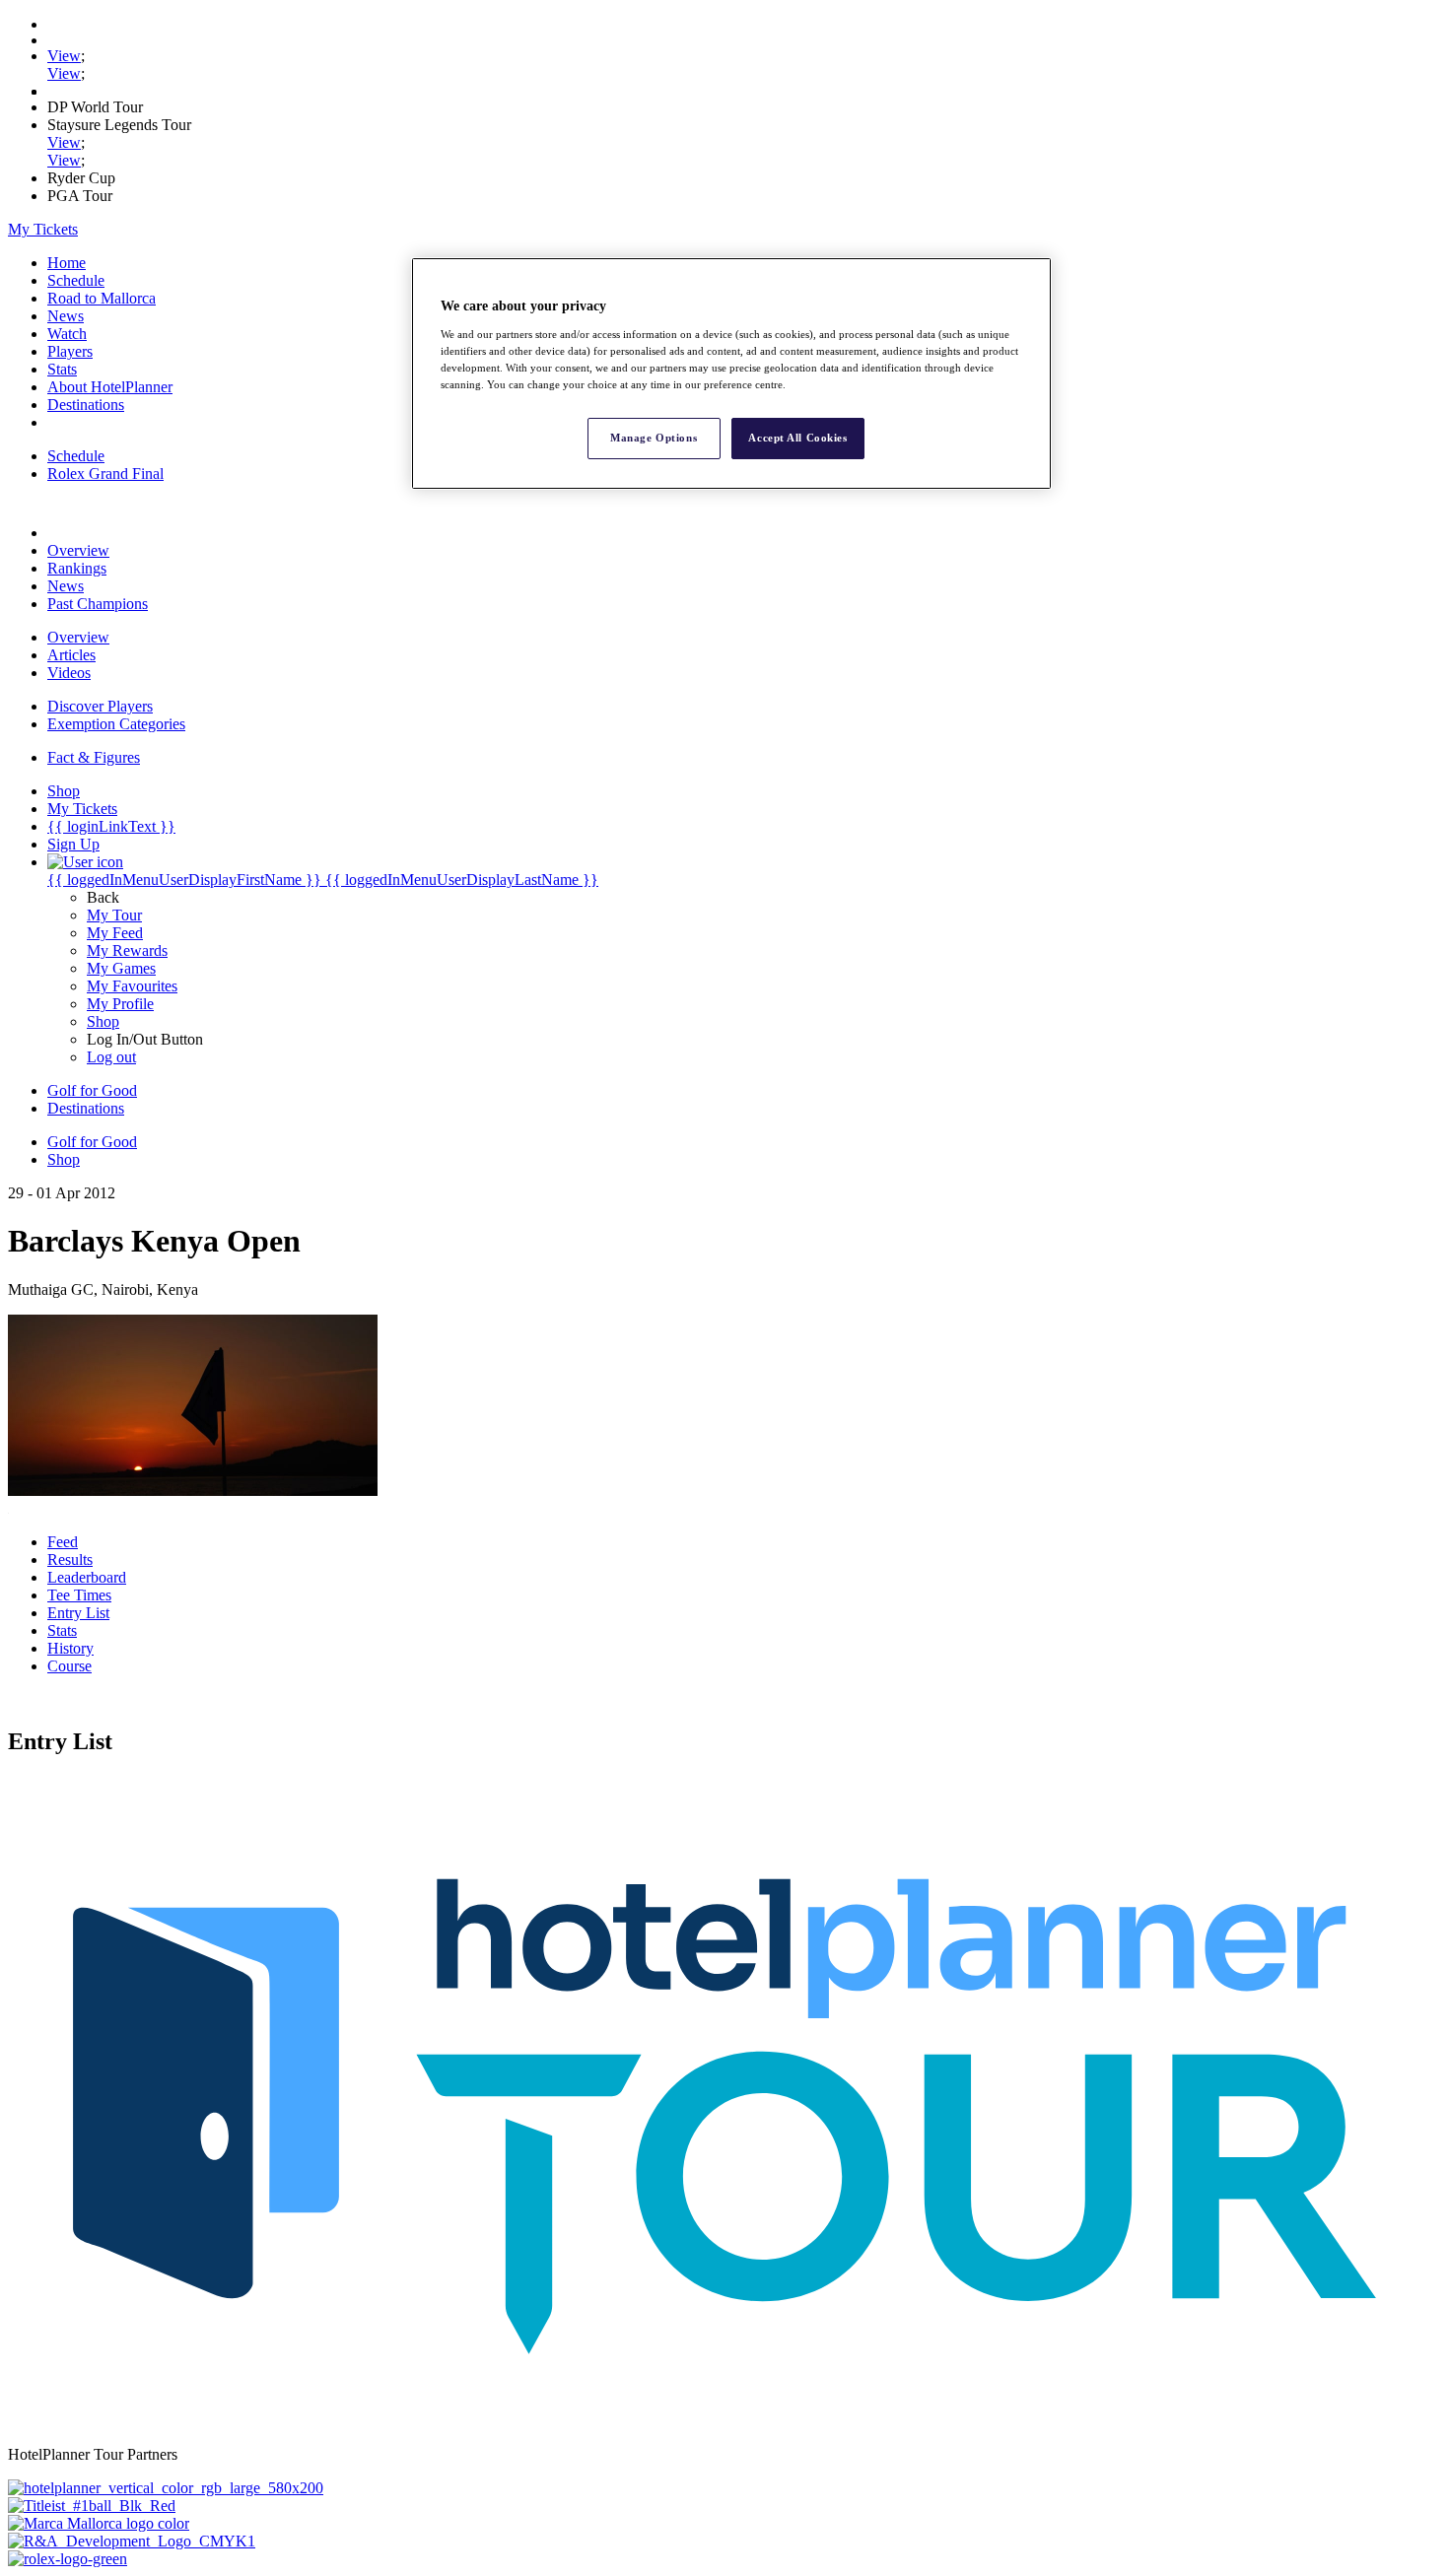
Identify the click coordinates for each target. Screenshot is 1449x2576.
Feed (63, 1542)
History (70, 1648)
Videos (69, 673)
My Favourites (132, 986)
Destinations (86, 405)
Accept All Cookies (797, 438)
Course (69, 1666)
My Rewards (127, 950)
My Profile (120, 1004)
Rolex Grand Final (105, 474)
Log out (111, 1057)
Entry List (78, 1613)
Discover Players (100, 706)
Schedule (76, 280)
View (64, 56)
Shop (103, 1021)
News (66, 316)
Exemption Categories (116, 724)
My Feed (115, 933)
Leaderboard (87, 1577)
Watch (67, 334)
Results (70, 1559)
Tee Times (79, 1595)
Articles (71, 655)
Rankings (77, 568)
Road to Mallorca (102, 298)
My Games (121, 968)
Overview (78, 550)
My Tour (114, 915)
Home (67, 263)
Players (70, 351)
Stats (62, 369)
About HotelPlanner (110, 387)
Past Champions (98, 604)
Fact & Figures (94, 757)
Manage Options (654, 438)
